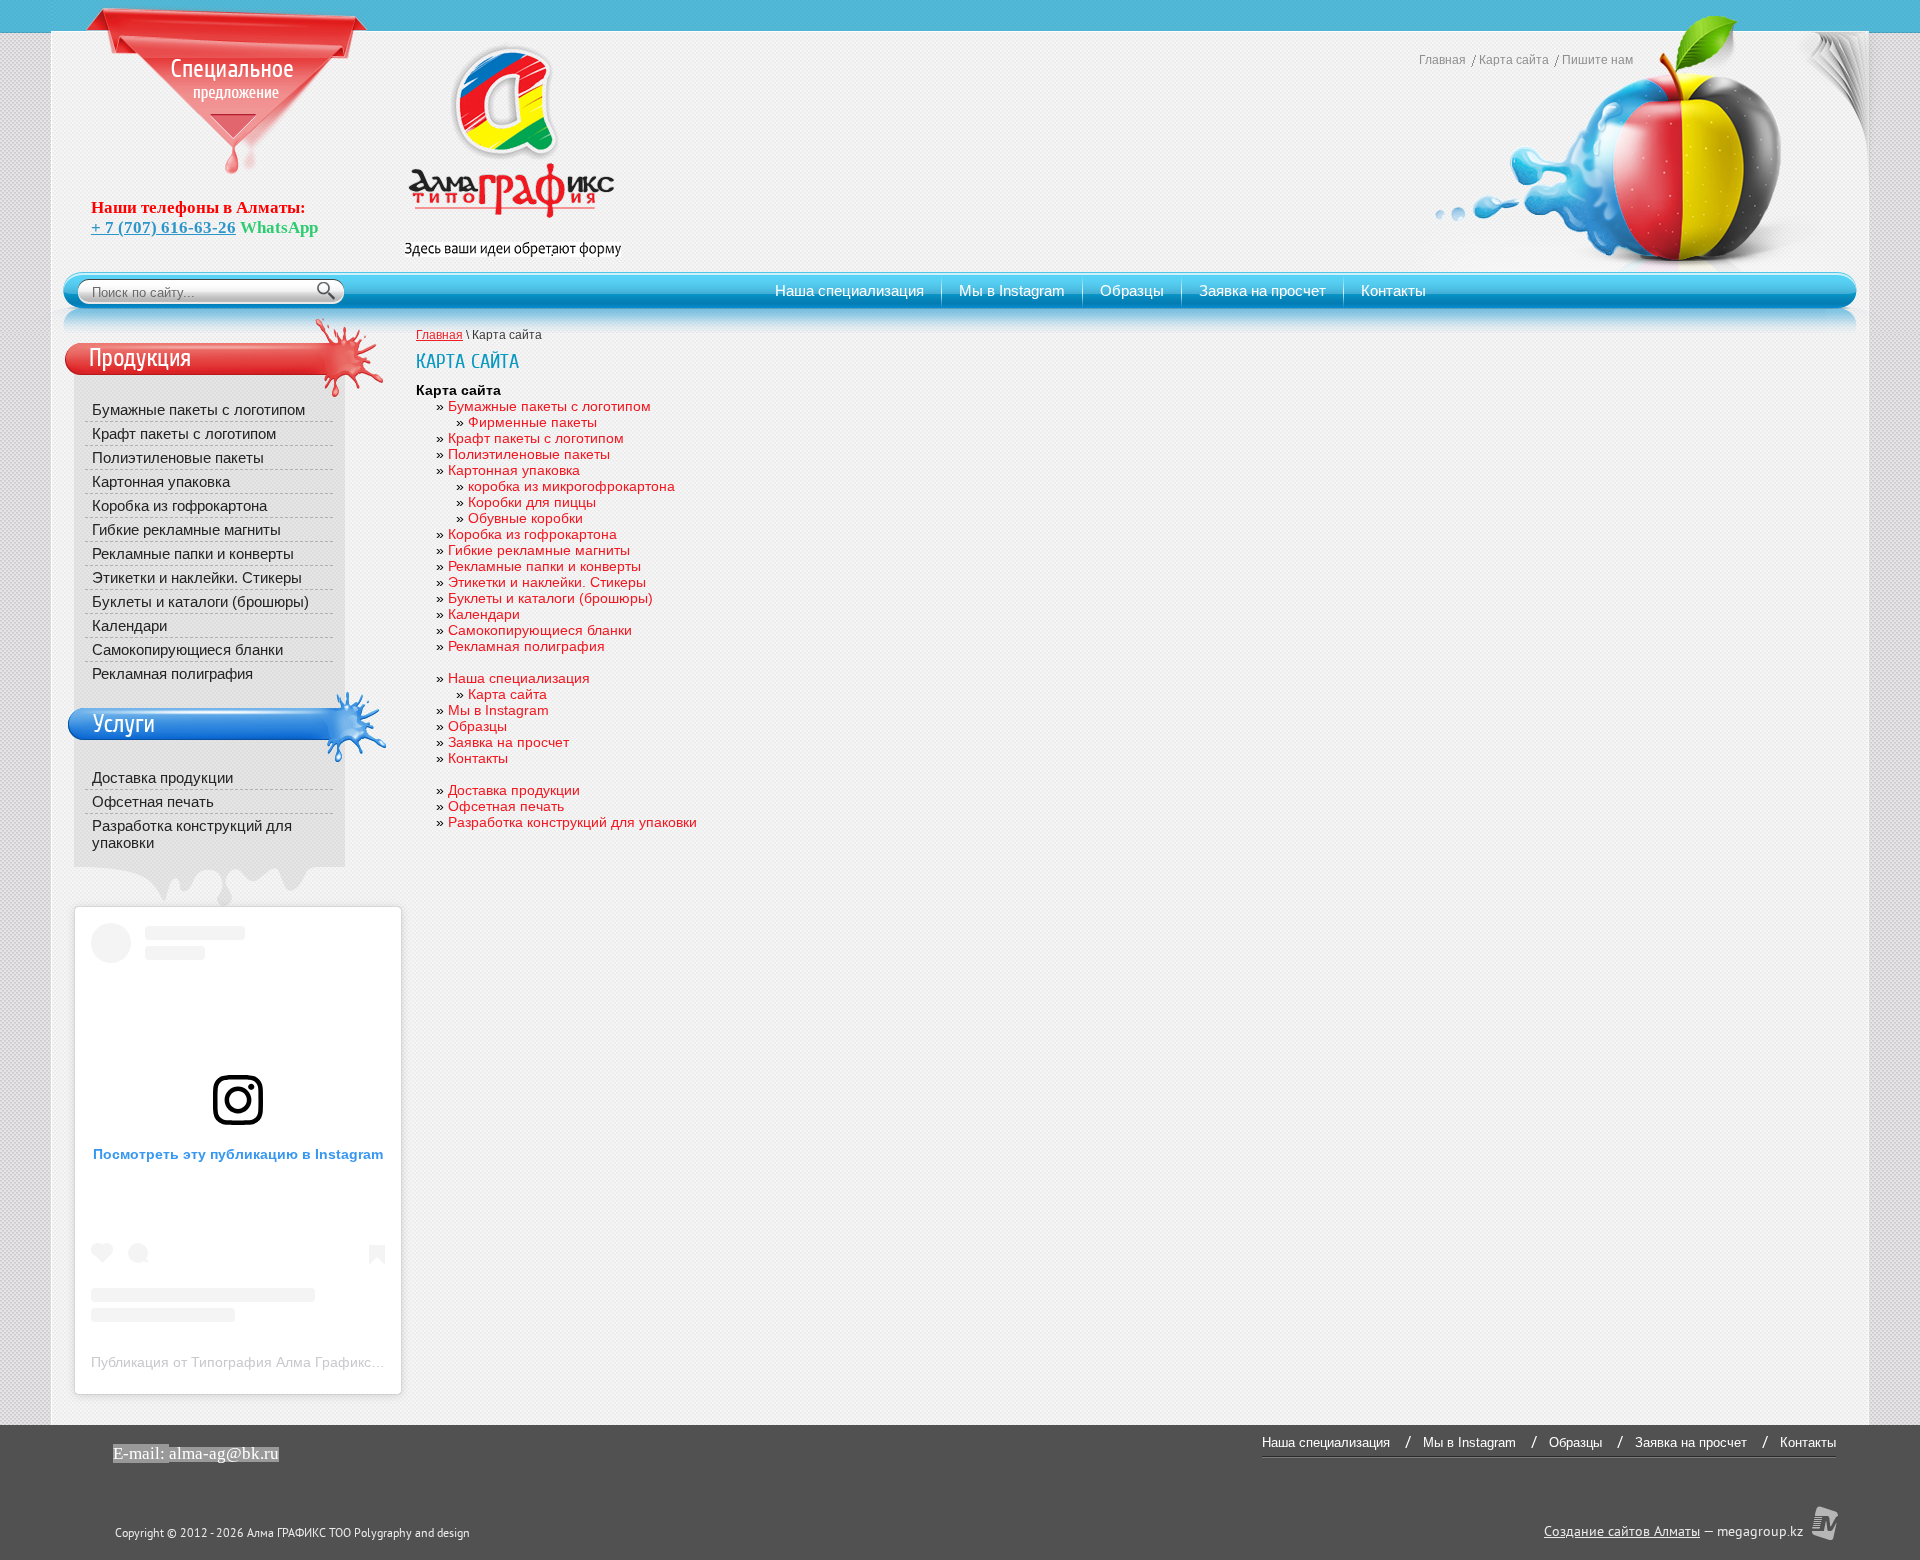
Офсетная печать (506, 806)
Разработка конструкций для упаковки (572, 822)
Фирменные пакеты (532, 422)
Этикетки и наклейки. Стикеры (547, 582)
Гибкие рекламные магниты (539, 550)
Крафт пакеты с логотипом (536, 438)
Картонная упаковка (514, 470)
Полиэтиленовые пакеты (529, 454)
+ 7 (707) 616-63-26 (163, 227)
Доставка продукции (514, 790)
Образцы (1132, 290)
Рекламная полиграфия (526, 646)
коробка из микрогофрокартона (571, 486)
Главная (1442, 60)
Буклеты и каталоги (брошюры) (550, 598)
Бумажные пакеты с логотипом (549, 406)
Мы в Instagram (1012, 290)
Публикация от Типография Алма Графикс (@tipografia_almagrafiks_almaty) (340, 1362)
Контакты (1393, 290)
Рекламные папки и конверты (544, 566)
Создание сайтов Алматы (1622, 1532)
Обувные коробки (525, 518)
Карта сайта (1514, 60)
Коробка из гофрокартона (532, 534)
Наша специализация (849, 290)
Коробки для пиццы (532, 502)
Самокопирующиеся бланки (540, 630)
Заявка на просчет (1262, 290)
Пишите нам (1597, 60)
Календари (484, 614)
